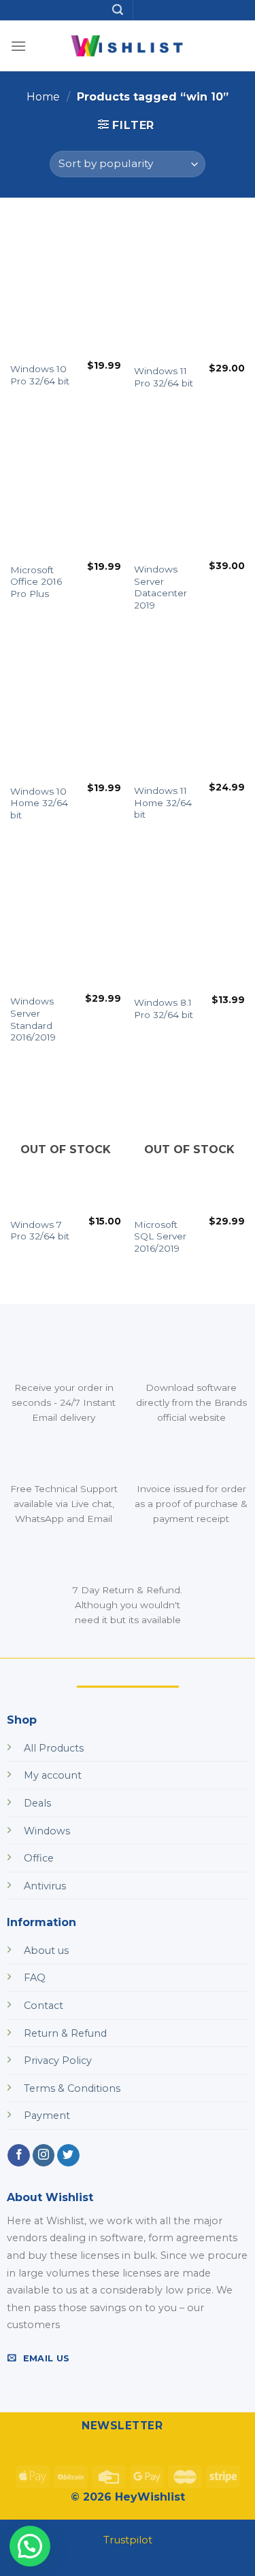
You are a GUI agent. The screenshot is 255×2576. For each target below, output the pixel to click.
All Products (54, 1748)
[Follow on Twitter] (68, 2156)
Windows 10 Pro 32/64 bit (40, 375)
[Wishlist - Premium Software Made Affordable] (128, 46)
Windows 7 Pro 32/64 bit (40, 1231)
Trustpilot (128, 2540)
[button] (30, 2546)
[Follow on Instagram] (44, 2156)
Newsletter (122, 2426)
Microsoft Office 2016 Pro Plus (36, 582)
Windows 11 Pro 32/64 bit (164, 377)
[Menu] (18, 46)
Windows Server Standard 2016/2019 (33, 1019)
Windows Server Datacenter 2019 (160, 587)
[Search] (118, 10)
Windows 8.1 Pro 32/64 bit (164, 1009)
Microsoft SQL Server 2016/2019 (160, 1236)
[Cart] (234, 78)
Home (43, 97)
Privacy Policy (58, 2061)
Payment (47, 2116)
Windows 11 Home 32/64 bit (163, 802)
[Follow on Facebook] (19, 2156)
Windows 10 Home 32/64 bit (39, 803)
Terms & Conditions (72, 2088)
